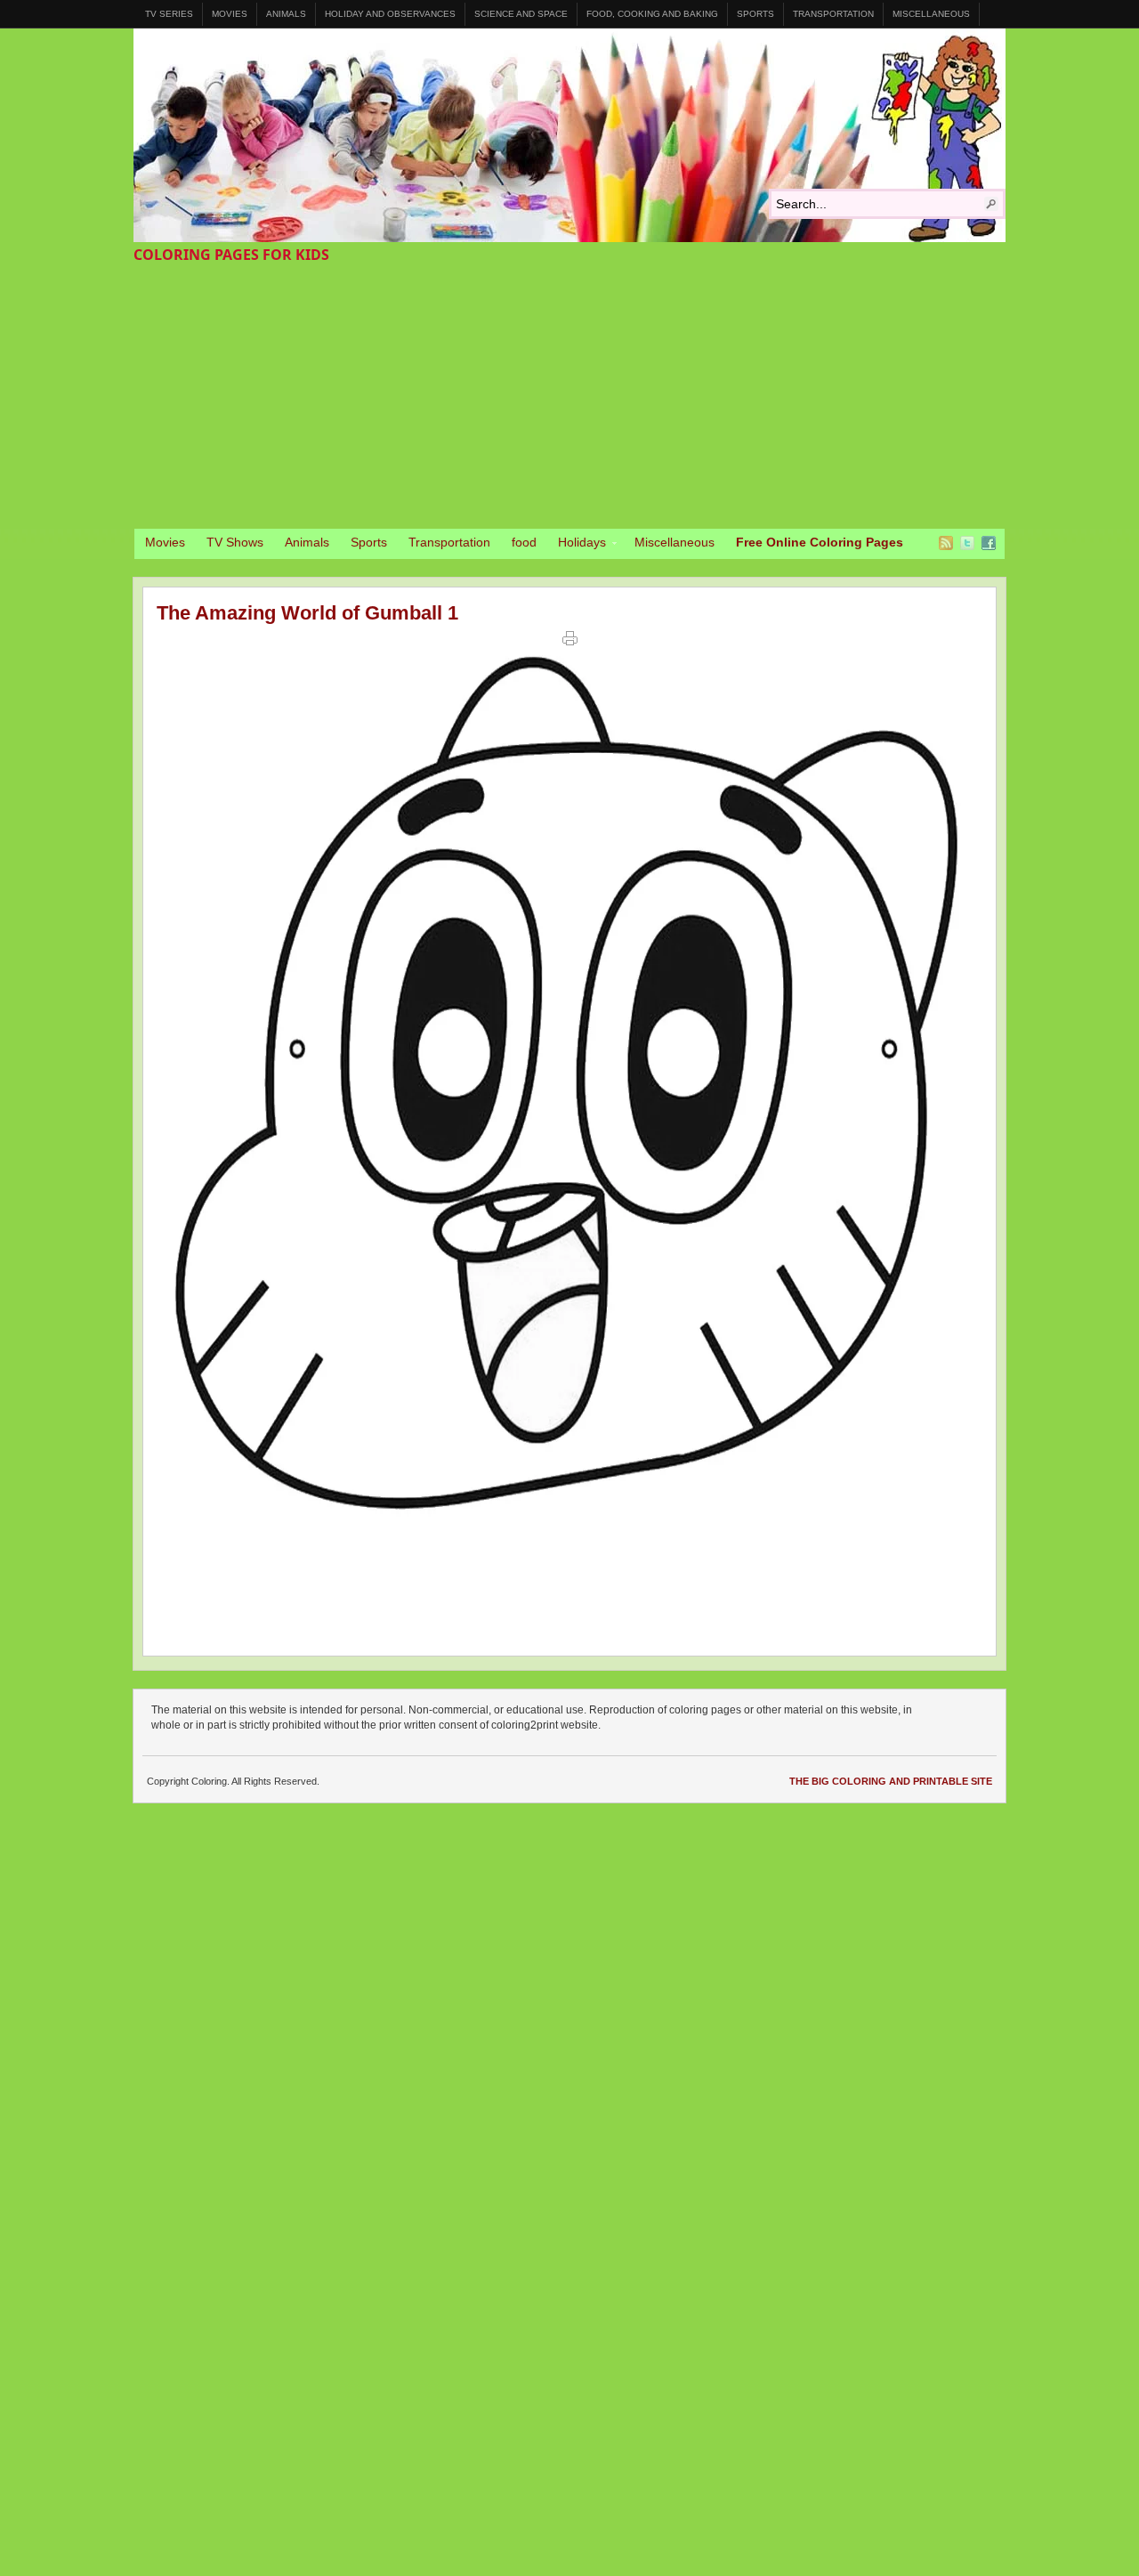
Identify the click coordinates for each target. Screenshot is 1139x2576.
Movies (230, 14)
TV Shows (235, 542)
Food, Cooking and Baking (652, 14)
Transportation (833, 14)
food (524, 542)
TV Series (169, 14)
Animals (286, 14)
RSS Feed (946, 543)
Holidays (577, 545)
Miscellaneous (931, 14)
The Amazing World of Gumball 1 (307, 613)
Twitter (967, 543)
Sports (755, 14)
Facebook (989, 543)
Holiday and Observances (390, 14)
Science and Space (521, 14)
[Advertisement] (569, 395)
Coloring (569, 135)
